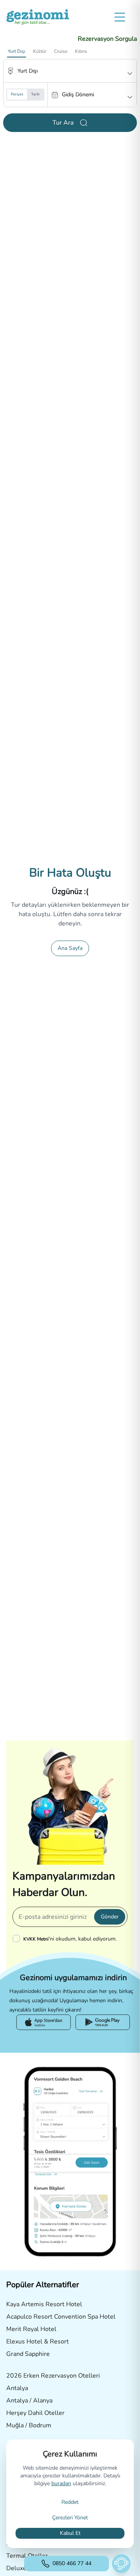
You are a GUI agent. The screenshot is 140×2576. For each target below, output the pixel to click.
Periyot (17, 94)
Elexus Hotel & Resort (38, 2342)
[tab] (17, 51)
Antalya (17, 2388)
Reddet (70, 2502)
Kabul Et (70, 2533)
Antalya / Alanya (29, 2401)
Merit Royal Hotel (31, 2329)
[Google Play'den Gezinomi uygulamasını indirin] (103, 2022)
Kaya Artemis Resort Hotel (44, 2304)
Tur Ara (63, 123)
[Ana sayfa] (38, 17)
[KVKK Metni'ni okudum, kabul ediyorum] (18, 1939)
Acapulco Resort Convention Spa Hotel (61, 2317)
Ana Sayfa (70, 948)
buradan (61, 2483)
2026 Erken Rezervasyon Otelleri (53, 2376)
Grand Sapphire (28, 2354)
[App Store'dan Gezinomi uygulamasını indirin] (44, 2022)
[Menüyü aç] (120, 17)
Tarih (35, 94)
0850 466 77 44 (72, 2563)
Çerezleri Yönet (70, 2518)
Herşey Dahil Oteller (35, 2413)
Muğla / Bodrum (29, 2425)
